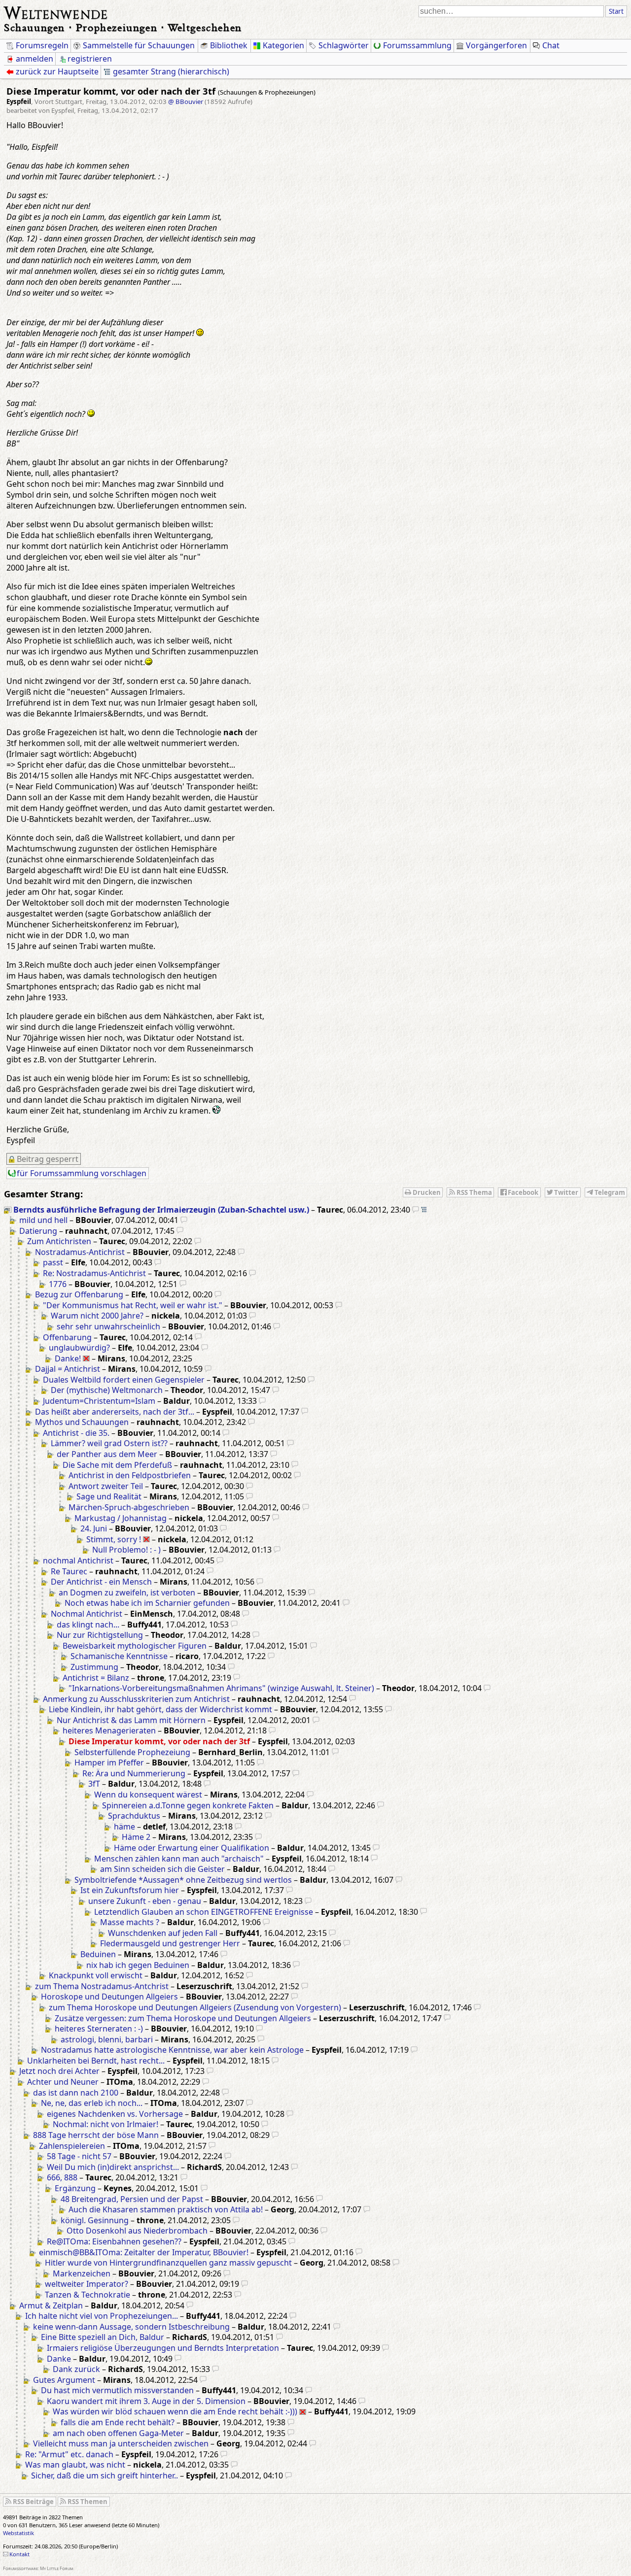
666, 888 (62, 2177)
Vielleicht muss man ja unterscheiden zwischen (121, 2443)
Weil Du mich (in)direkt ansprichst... (113, 2167)
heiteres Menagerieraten (109, 1730)
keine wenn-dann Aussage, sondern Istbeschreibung (131, 2327)
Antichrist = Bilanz (96, 1678)
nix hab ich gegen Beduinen (138, 1965)
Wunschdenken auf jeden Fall (163, 1933)
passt (53, 1262)
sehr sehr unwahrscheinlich (108, 1326)
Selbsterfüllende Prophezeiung (132, 1752)
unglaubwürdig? (79, 1348)
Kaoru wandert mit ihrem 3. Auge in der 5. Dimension (146, 2401)
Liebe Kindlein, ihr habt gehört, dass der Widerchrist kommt (160, 1709)
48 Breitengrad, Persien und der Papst (132, 2199)
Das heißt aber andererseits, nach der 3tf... (115, 1412)
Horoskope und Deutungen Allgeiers (109, 1997)
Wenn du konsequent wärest (148, 1795)
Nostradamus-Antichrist (80, 1252)
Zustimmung (94, 1667)
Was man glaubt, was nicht (75, 2465)
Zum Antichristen (59, 1241)
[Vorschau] (416, 1210)
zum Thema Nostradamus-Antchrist (102, 1986)
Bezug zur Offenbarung (79, 1294)
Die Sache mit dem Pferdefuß (117, 1465)
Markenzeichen (82, 2273)
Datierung (38, 1231)
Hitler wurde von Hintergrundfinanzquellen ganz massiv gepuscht (168, 2263)
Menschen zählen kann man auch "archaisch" (179, 1859)
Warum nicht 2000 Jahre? (97, 1316)
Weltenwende (56, 12)
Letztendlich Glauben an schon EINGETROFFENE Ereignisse (204, 1912)
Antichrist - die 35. (76, 1433)
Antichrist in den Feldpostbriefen (130, 1475)
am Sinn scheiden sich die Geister (162, 1869)
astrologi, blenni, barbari (107, 2039)
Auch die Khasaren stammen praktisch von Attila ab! (166, 2209)
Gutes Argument (64, 2380)
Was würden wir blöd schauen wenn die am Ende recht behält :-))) (175, 2411)
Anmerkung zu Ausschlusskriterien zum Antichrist (136, 1699)
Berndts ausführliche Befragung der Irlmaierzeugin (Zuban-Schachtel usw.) (161, 1210)
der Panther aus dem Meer (107, 1454)
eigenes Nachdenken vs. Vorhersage (115, 2114)
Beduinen (98, 1954)
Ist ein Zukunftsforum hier (130, 1890)
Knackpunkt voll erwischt (96, 1975)
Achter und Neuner (63, 2082)
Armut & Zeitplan (51, 2305)
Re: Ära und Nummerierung (134, 1773)
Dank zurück (76, 2369)
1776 (58, 1284)
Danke (59, 2359)
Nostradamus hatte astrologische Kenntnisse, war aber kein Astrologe (172, 2050)
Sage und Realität (109, 1496)
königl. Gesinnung (95, 2220)
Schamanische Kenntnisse (119, 1656)
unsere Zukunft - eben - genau (145, 1901)
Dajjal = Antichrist (68, 1369)
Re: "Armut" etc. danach (69, 2454)
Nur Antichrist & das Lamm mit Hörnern (131, 1720)
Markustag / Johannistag (121, 1518)
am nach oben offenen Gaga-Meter (118, 2433)
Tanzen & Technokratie (88, 2295)
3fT (94, 1784)
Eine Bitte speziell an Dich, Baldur (103, 2337)
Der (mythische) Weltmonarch (107, 1390)
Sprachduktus (134, 1816)
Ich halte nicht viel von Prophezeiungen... (102, 2316)
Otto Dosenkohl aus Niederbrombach (137, 2231)
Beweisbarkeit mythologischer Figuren (135, 1646)
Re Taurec (69, 1571)
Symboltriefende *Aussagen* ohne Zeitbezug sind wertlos (183, 1880)
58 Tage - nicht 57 (79, 2156)
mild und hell (43, 1220)
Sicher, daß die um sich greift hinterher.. (105, 2475)
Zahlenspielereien (72, 2146)
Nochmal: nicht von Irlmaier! (105, 2124)
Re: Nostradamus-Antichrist (94, 1273)
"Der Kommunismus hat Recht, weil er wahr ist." (133, 1305)
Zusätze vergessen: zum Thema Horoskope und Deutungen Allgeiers (183, 2018)
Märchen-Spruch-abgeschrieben (129, 1507)
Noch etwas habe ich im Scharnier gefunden (147, 1603)
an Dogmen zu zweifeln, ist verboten (127, 1593)
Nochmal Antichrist (87, 1614)
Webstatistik (18, 2533)
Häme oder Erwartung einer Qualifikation (192, 1848)
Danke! (68, 1358)
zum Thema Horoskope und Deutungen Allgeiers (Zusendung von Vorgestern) (195, 2007)
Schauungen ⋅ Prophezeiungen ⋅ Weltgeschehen (123, 27)
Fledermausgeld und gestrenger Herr (170, 1943)
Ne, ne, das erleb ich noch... (92, 2103)
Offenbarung (67, 1337)
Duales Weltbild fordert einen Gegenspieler (124, 1380)
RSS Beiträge (33, 2502)
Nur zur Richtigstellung (100, 1635)
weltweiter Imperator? (87, 2284)
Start (616, 11)
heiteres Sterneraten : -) (99, 2029)
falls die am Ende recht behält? (118, 2422)
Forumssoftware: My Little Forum (38, 2568)
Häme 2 (136, 1837)
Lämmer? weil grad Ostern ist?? (109, 1443)
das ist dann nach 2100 (76, 2093)
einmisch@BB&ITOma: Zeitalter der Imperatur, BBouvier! (144, 2252)
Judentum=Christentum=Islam (99, 1401)
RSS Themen (88, 2502)
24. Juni (94, 1528)
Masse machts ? (130, 1922)
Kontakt (19, 2554)
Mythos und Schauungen (82, 1422)
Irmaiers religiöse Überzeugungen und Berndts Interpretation (163, 2348)
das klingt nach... (88, 1625)
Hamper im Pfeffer (109, 1763)
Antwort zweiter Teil (106, 1486)
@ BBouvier (186, 102)
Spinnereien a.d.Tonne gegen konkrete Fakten (188, 1805)
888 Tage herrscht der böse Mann (96, 2135)
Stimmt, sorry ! (114, 1539)
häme (124, 1827)
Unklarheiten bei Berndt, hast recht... (96, 2061)
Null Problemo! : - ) (126, 1550)
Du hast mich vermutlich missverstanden (117, 2390)
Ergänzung (75, 2188)
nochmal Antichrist (78, 1560)
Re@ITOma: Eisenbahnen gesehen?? (114, 2241)
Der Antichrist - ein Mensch (101, 1582)
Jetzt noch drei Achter (59, 2071)
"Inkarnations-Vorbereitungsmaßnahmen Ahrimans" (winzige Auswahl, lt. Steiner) (221, 1688)
